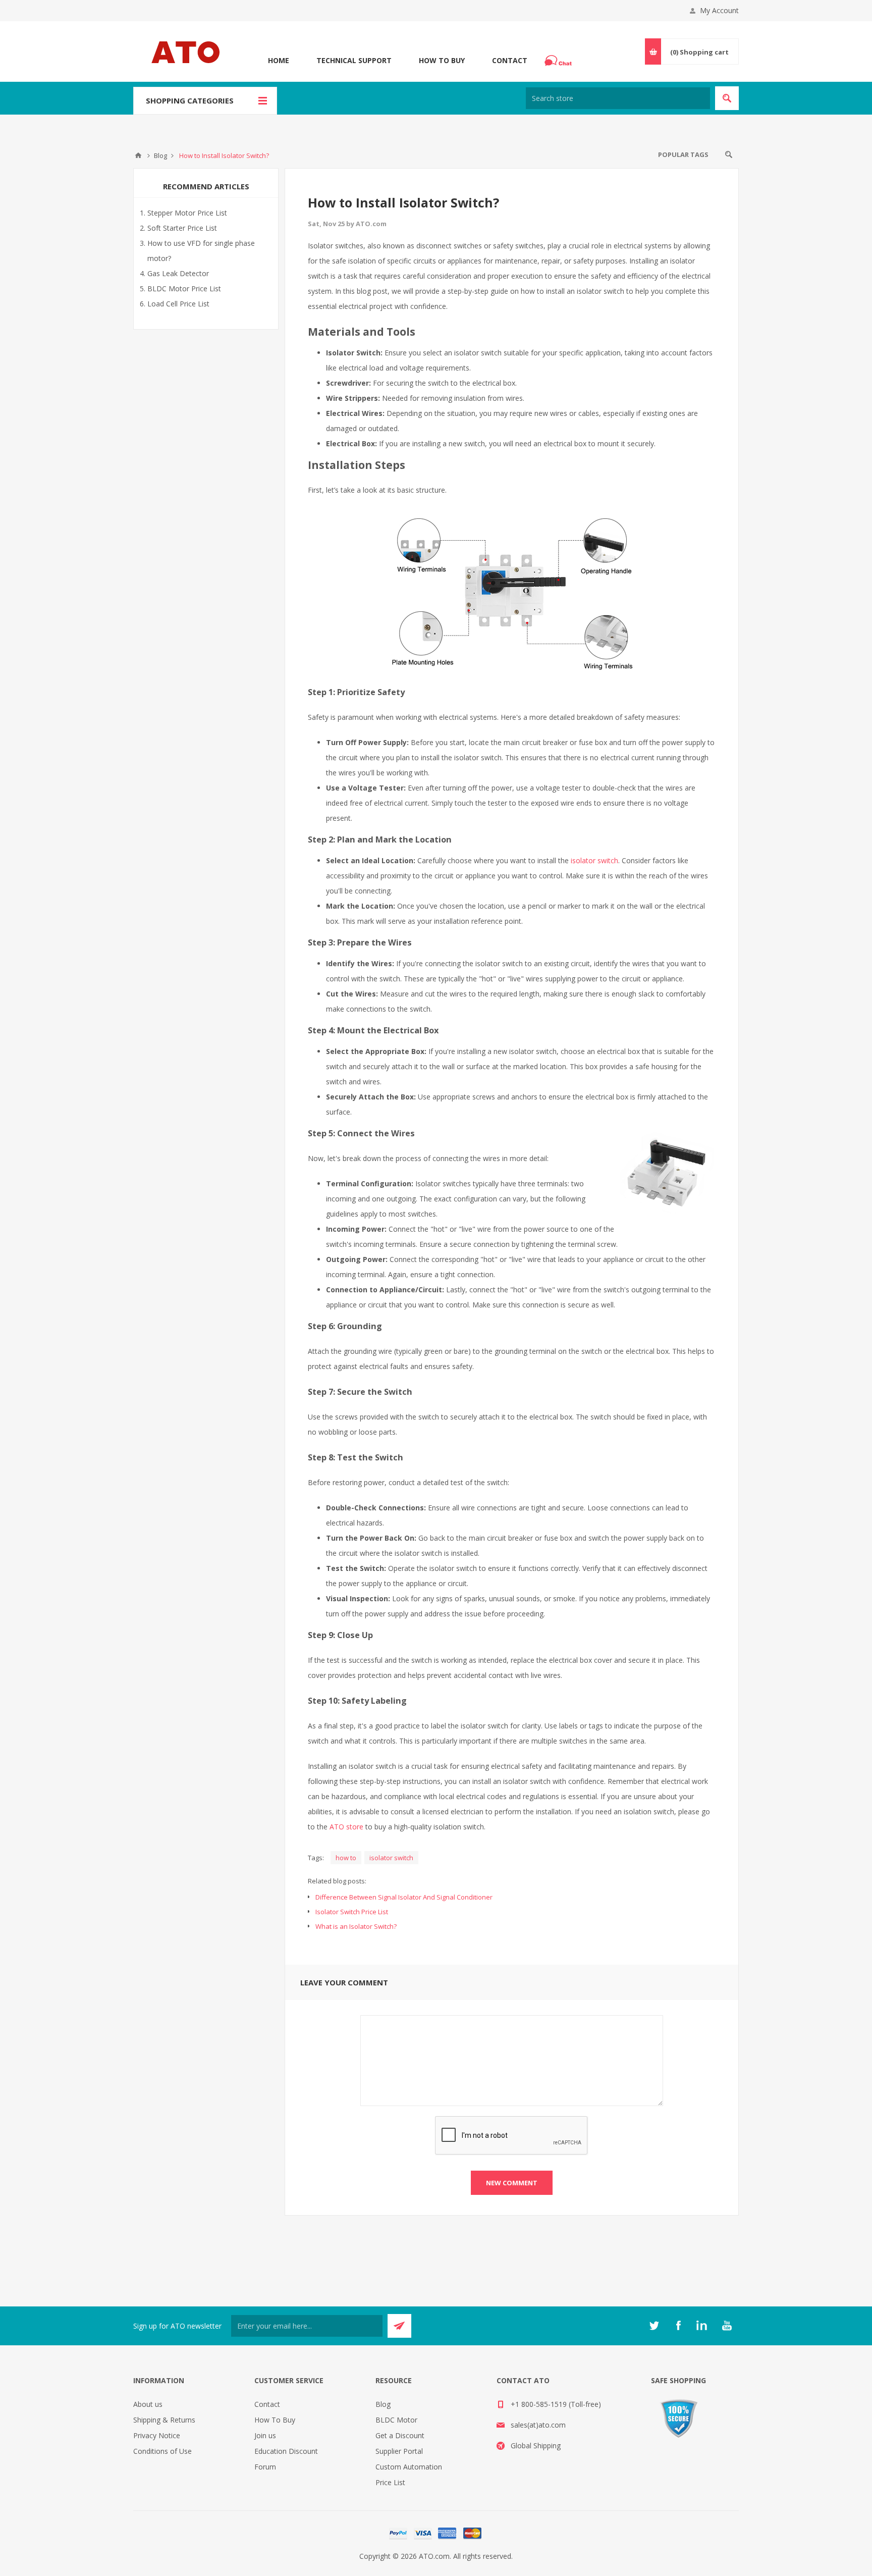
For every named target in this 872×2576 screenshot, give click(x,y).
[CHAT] (560, 61)
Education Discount (286, 2451)
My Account (719, 10)
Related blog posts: (337, 1881)
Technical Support (354, 60)
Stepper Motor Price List (187, 213)
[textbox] (618, 98)
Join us (265, 2435)
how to (346, 1858)
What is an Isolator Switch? (356, 1926)
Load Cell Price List (178, 304)
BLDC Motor (396, 2420)
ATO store (346, 1827)
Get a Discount (400, 2435)
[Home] (138, 155)
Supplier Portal (399, 2451)
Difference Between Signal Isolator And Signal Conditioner (404, 1897)
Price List (390, 2482)
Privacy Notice (157, 2435)
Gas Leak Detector (178, 273)
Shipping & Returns (164, 2420)
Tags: (316, 1858)
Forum (265, 2467)
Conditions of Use (162, 2451)
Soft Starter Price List (182, 228)
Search (729, 154)
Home (279, 60)
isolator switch (594, 860)
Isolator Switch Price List (352, 1912)
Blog (383, 2404)
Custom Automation (409, 2467)
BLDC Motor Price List (184, 288)
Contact (510, 60)
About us (148, 2404)
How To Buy (442, 60)
